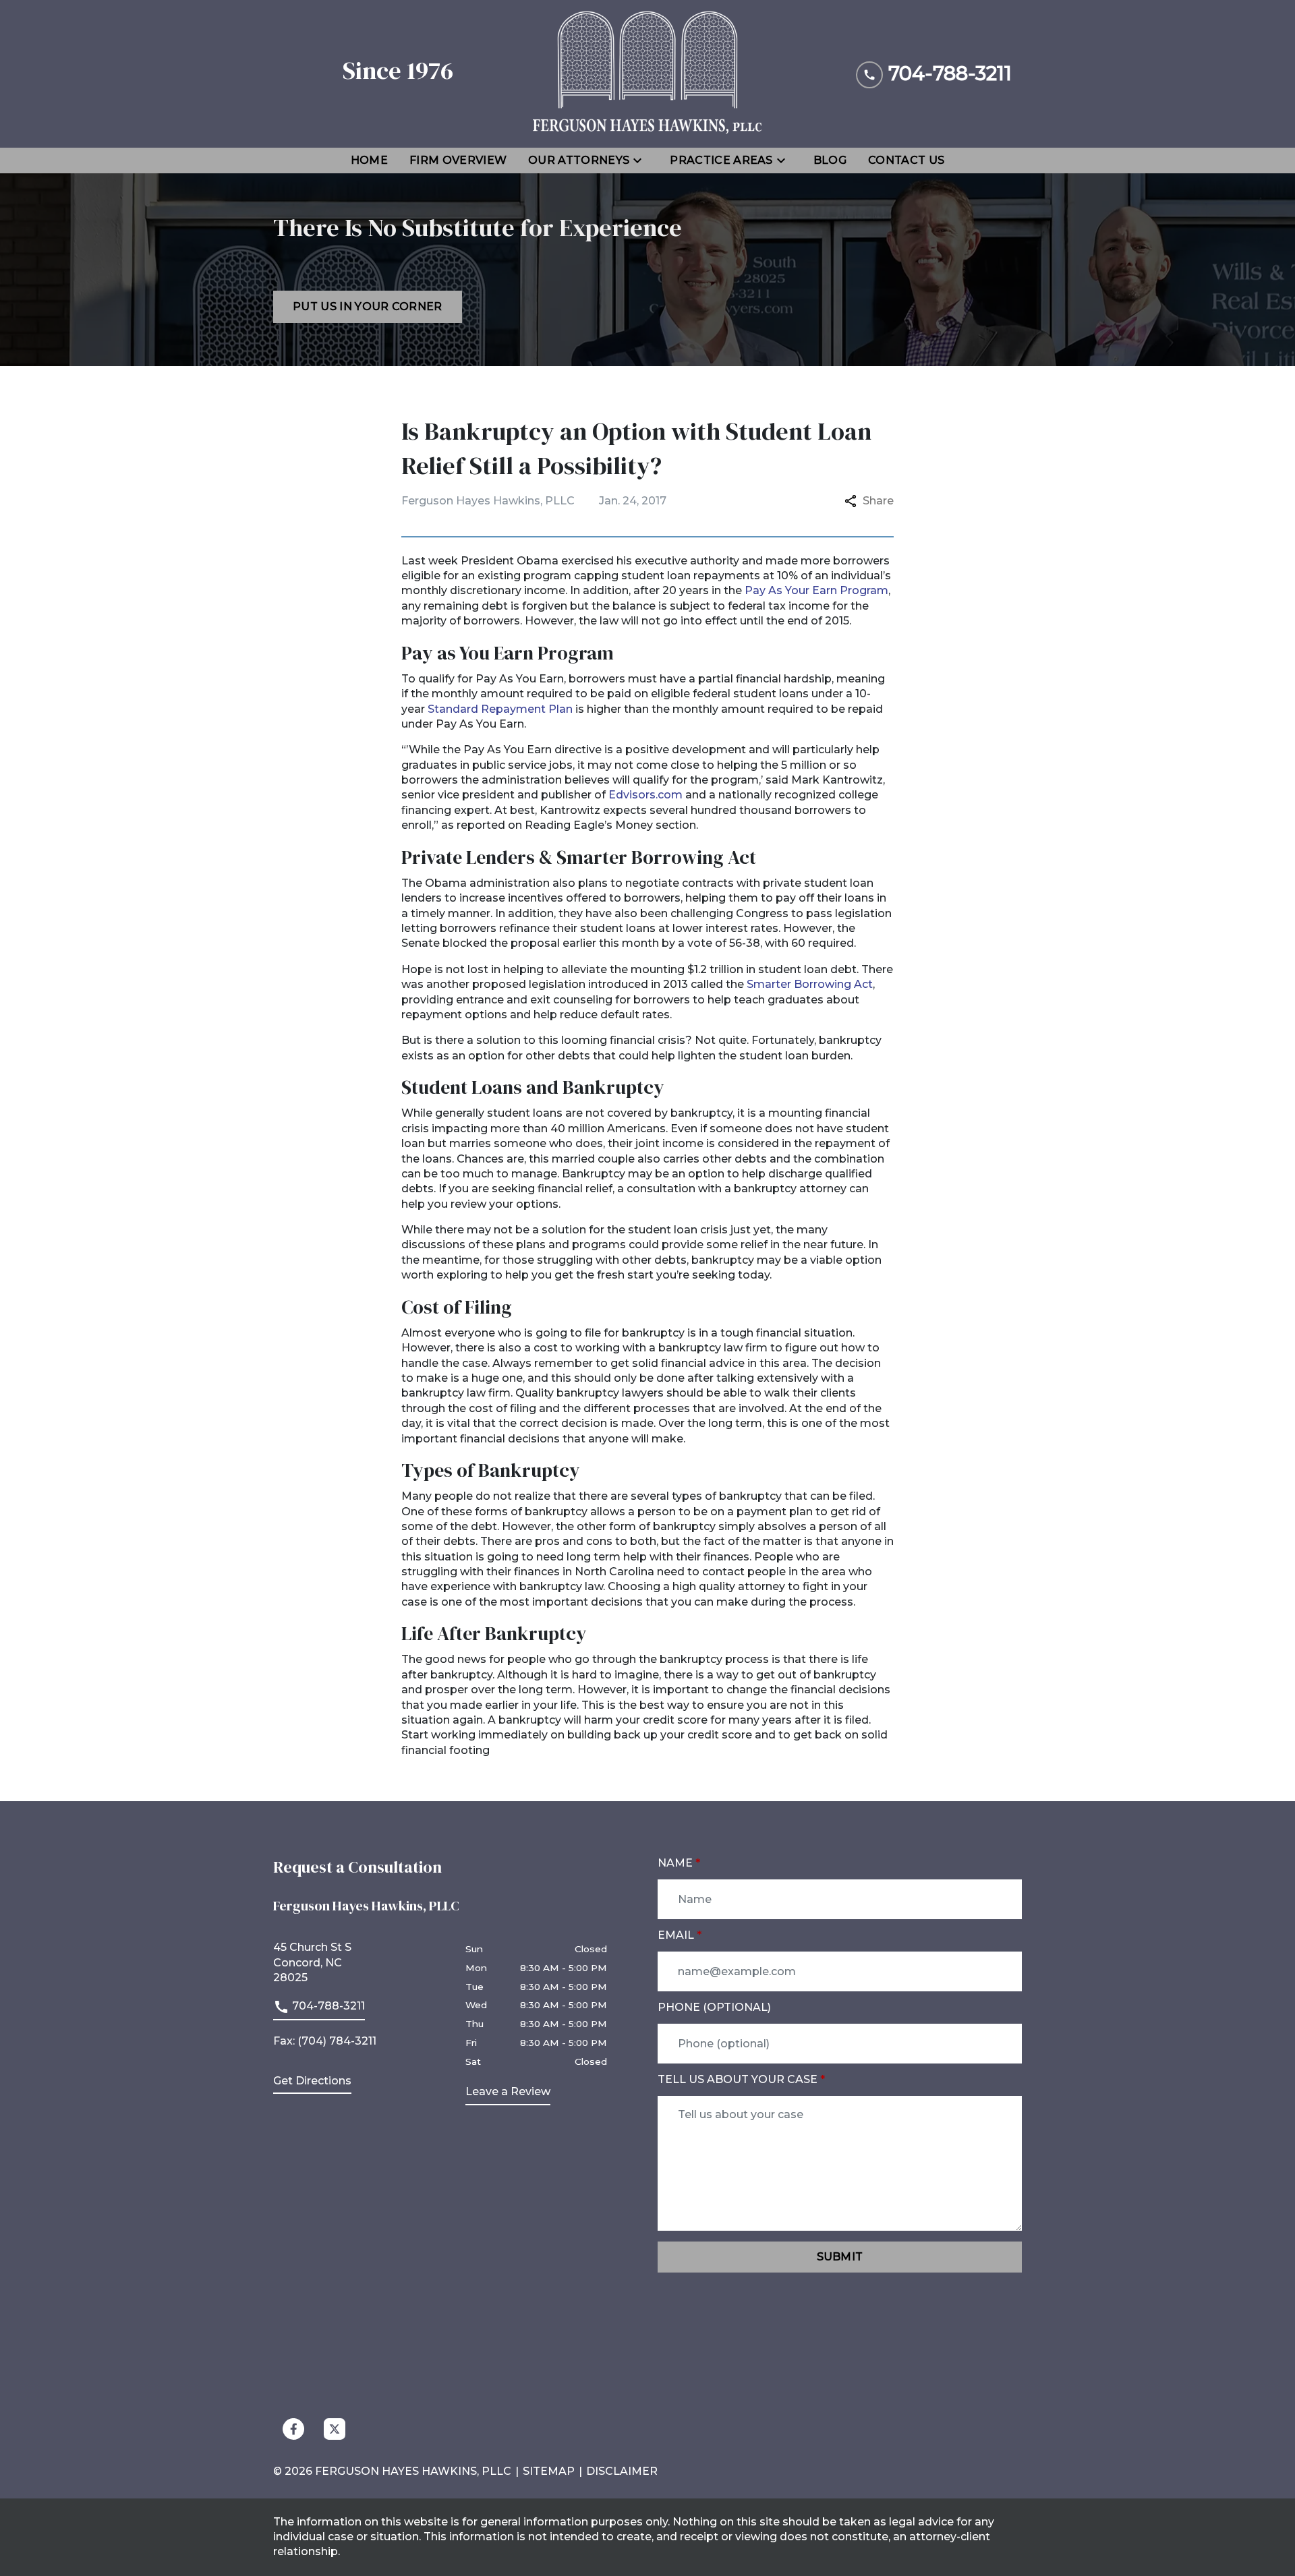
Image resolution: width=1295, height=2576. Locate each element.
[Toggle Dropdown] (641, 160)
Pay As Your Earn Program (816, 590)
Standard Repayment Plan (500, 709)
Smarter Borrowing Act (810, 984)
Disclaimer (622, 2471)
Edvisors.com (645, 795)
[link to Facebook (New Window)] (293, 2429)
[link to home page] (647, 74)
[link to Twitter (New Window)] (335, 2429)
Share (878, 501)
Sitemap (549, 2471)
